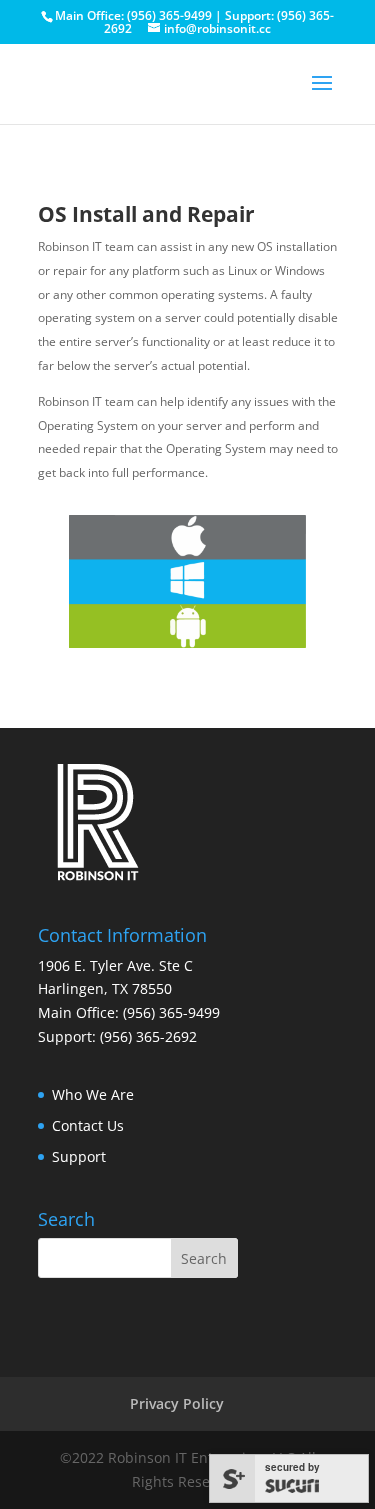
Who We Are (93, 1094)
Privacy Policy (177, 1403)
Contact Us (88, 1125)
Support (79, 1156)
